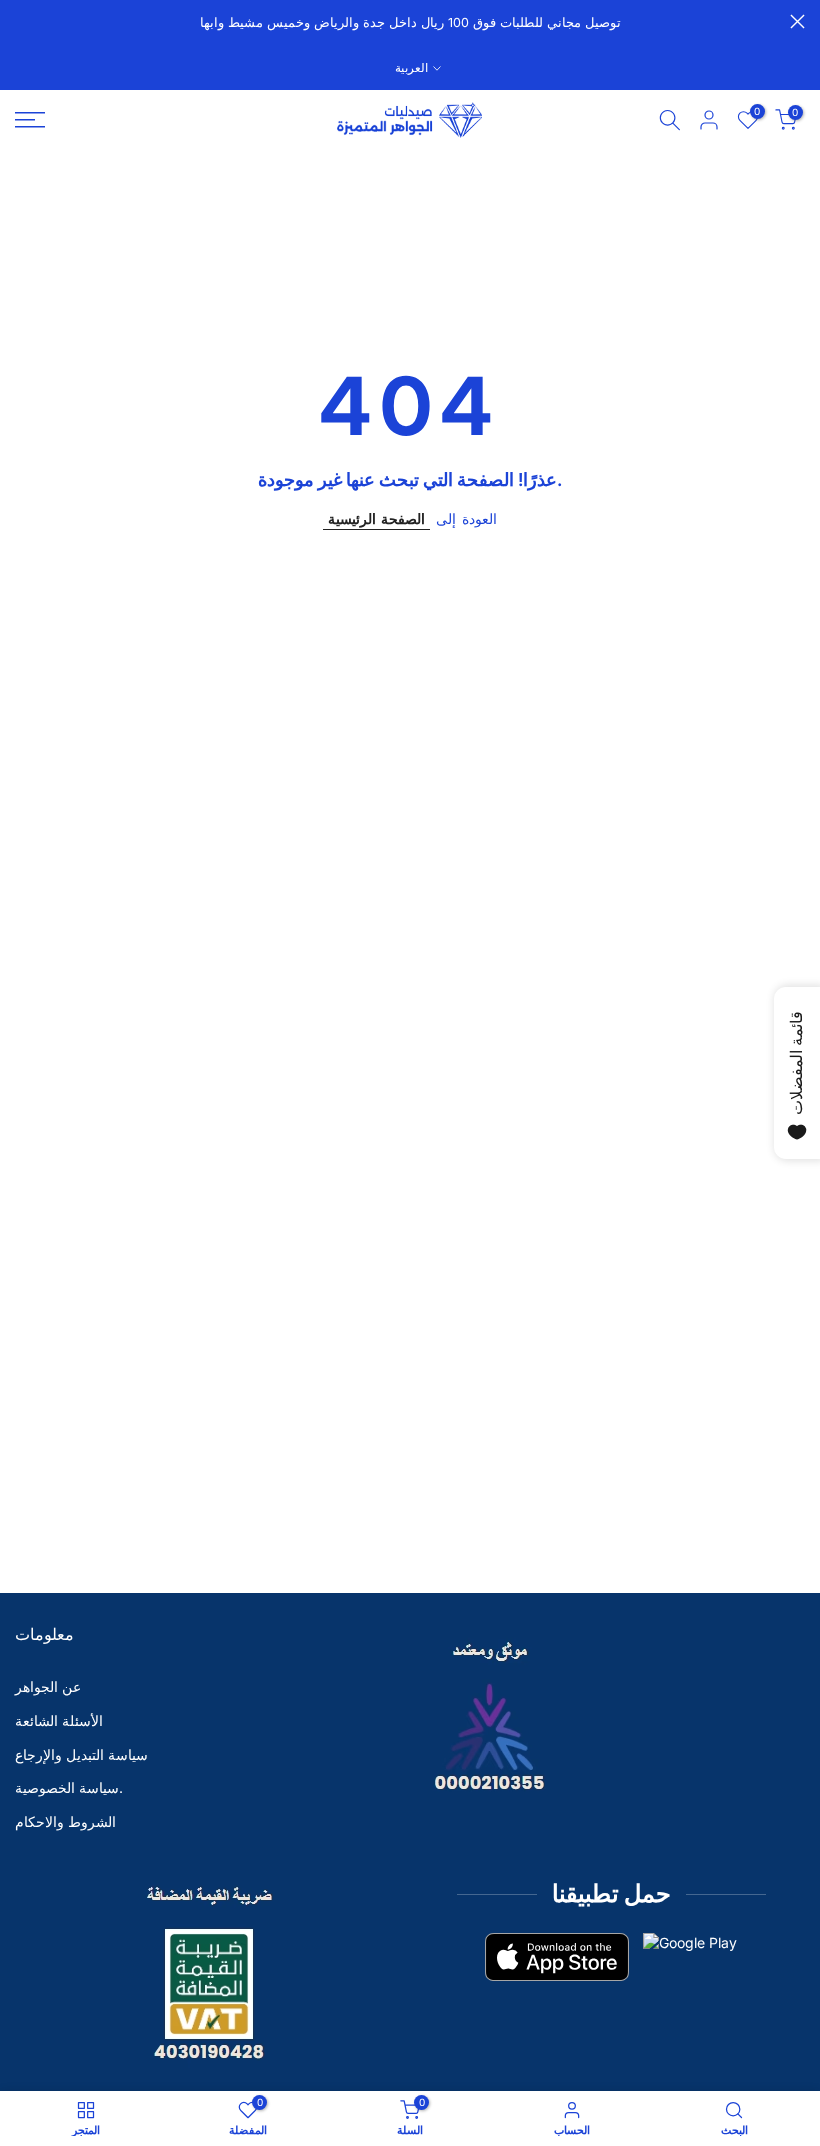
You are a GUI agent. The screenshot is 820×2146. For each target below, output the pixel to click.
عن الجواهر (48, 1686)
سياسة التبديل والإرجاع (81, 1754)
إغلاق (22, 21)
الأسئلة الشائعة (59, 1720)
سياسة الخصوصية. (69, 1787)
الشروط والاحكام (65, 1821)
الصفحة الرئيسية (376, 518)
